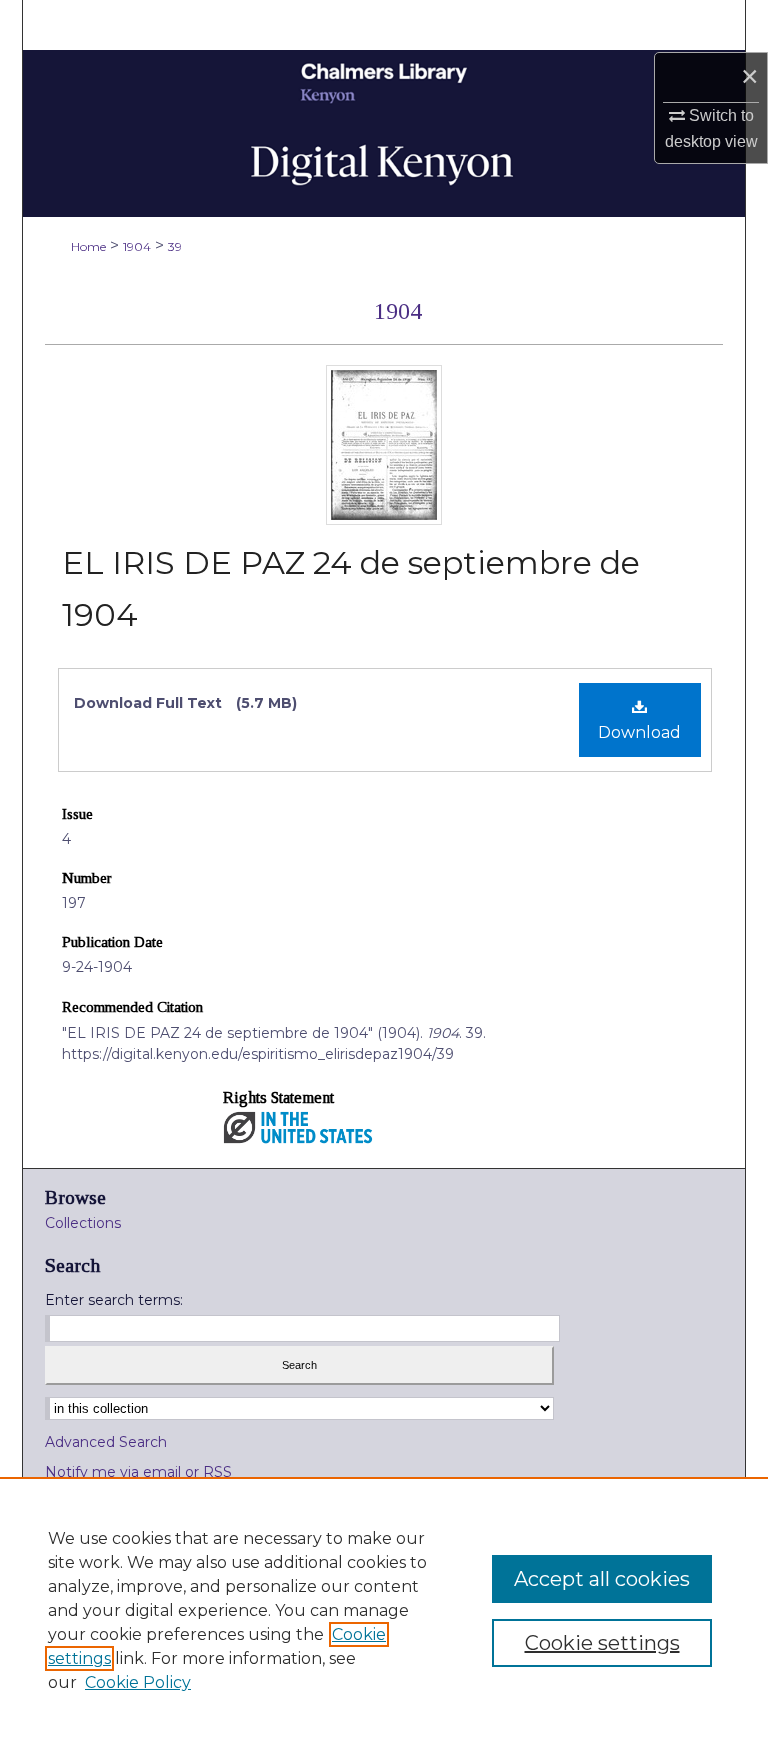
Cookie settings (602, 1643)
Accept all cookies (602, 1579)
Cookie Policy (138, 1682)
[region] (384, 1610)
